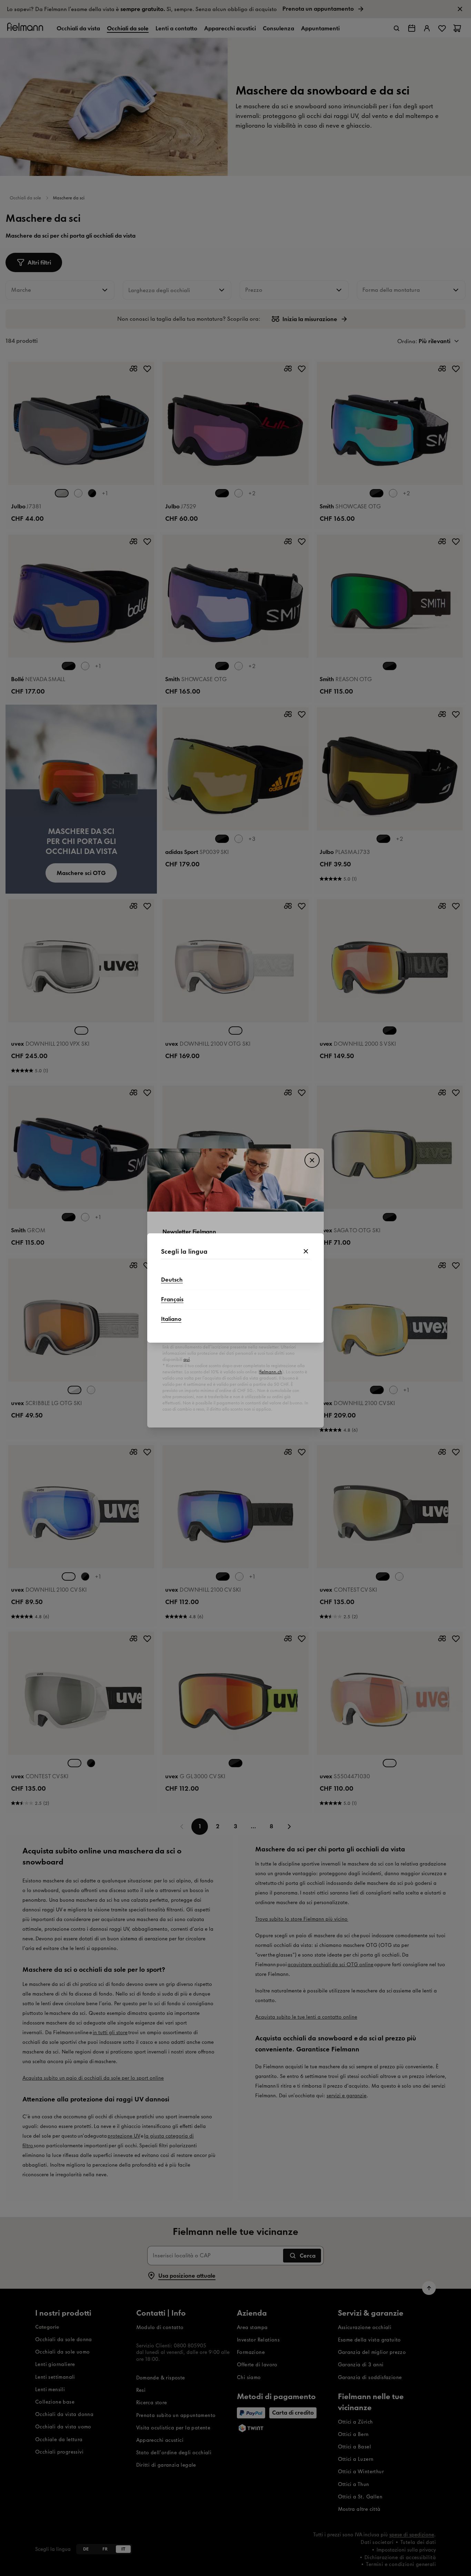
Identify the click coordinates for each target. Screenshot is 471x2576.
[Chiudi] (306, 1252)
